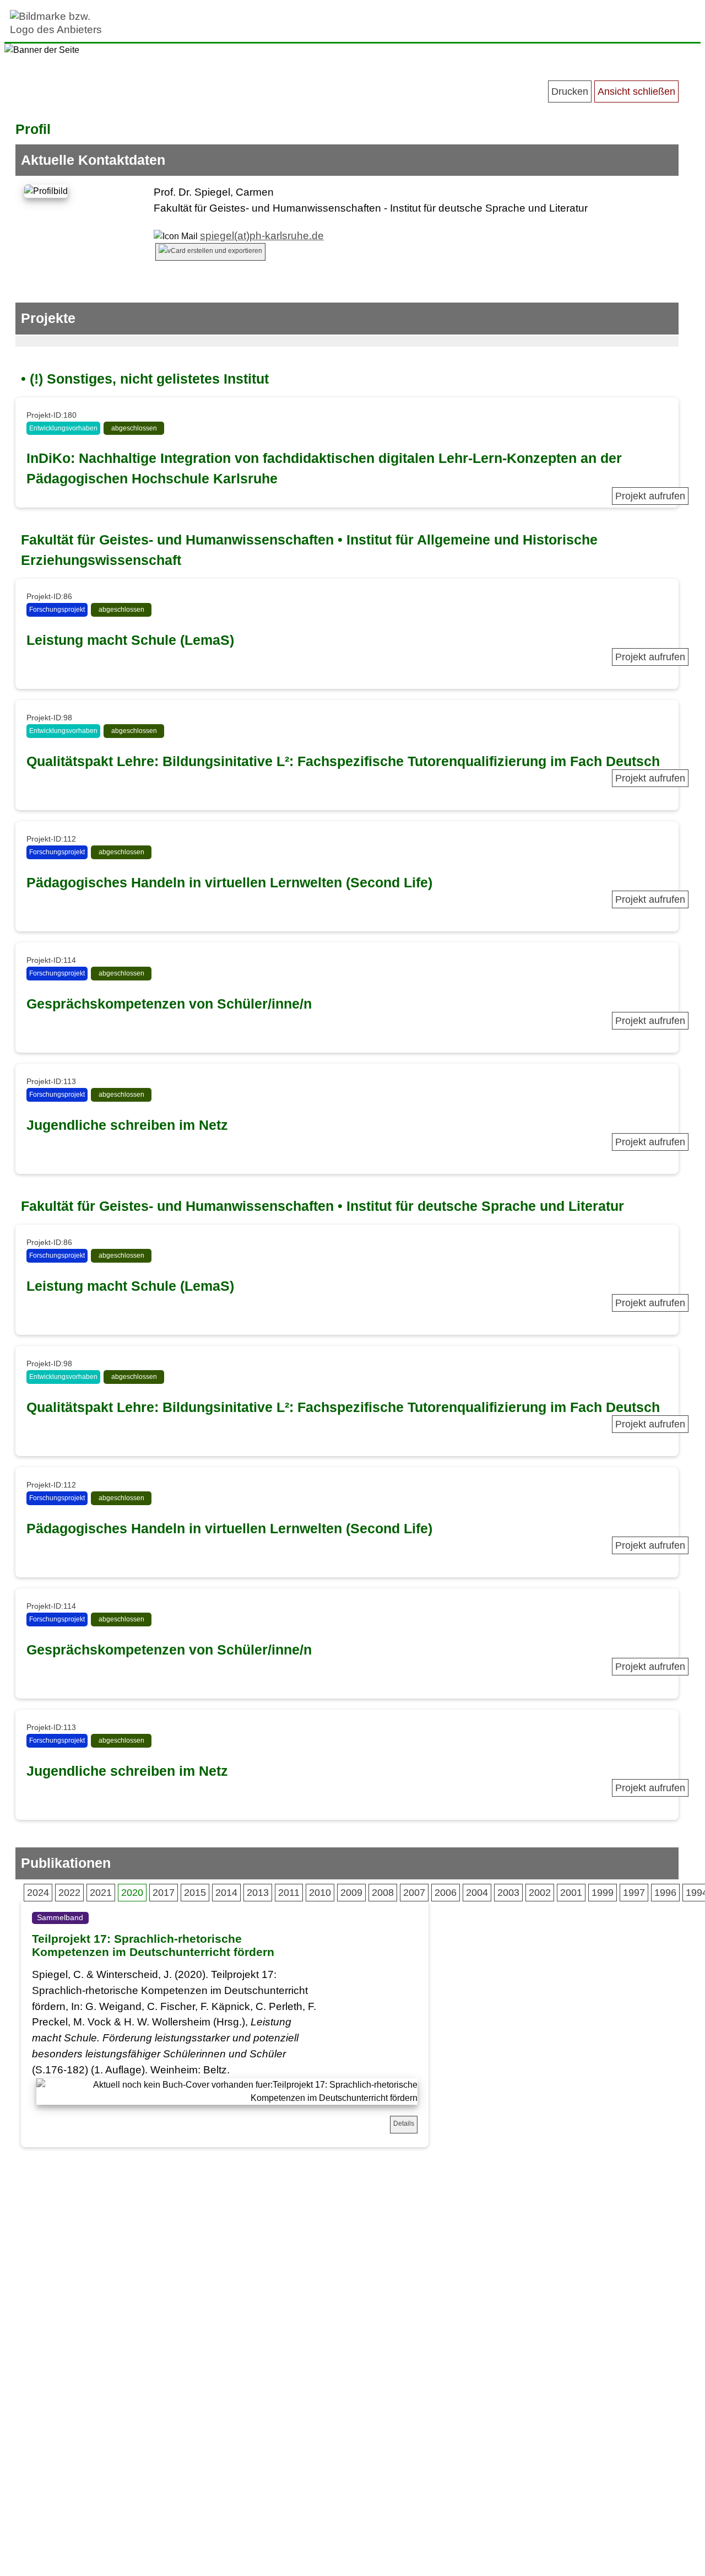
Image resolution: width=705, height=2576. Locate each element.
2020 (132, 1893)
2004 (477, 1893)
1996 (665, 1893)
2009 (351, 1893)
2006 (446, 1893)
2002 (540, 1893)
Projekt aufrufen (650, 496)
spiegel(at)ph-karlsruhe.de (262, 236)
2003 (508, 1893)
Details (404, 2124)
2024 (38, 1893)
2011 (289, 1893)
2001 (571, 1893)
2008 (383, 1893)
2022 (69, 1893)
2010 (320, 1893)
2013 (258, 1893)
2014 (226, 1893)
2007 (414, 1893)
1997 (634, 1893)
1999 (603, 1893)
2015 (195, 1893)
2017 (164, 1893)
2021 (101, 1893)
